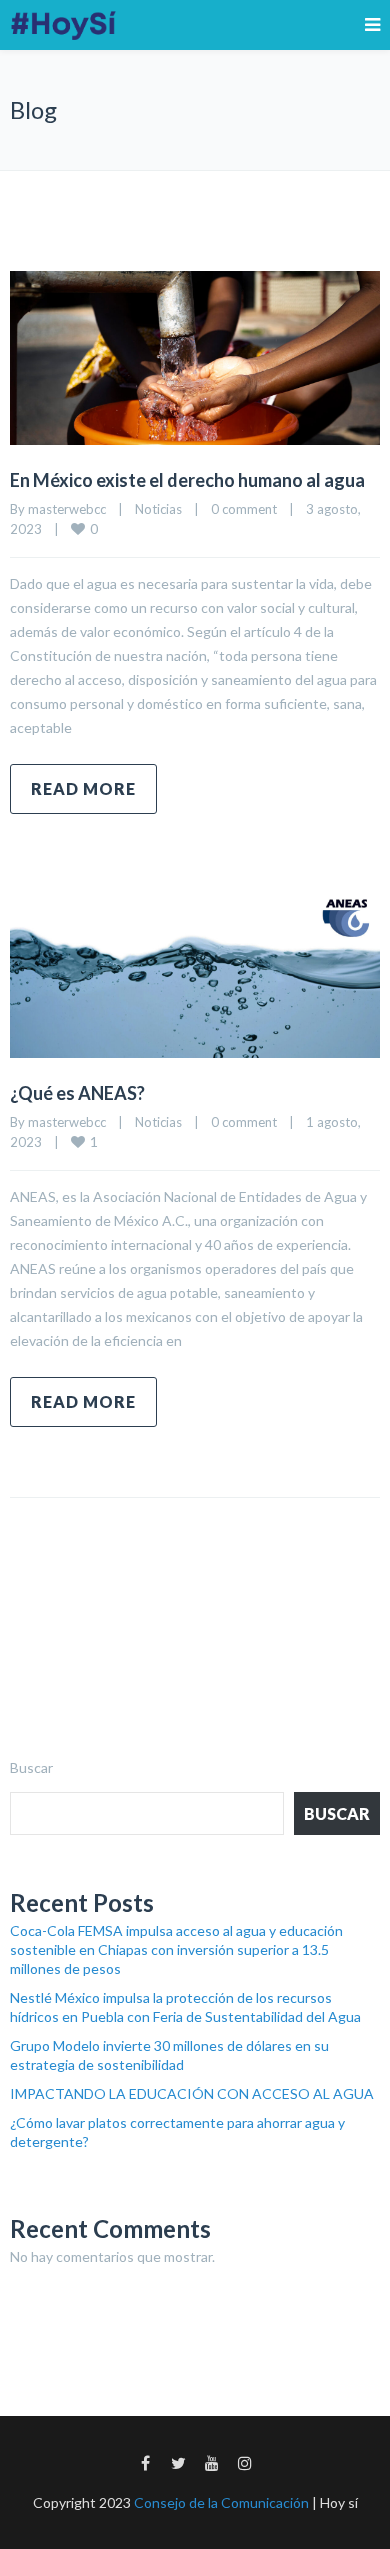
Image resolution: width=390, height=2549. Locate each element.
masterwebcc (67, 509)
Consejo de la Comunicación (221, 2502)
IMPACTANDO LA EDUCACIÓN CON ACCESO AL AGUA (192, 2093)
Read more (83, 788)
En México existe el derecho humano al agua (189, 480)
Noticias (158, 509)
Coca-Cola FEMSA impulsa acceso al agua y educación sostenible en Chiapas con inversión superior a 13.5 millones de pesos (176, 1949)
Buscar (31, 1767)
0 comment (244, 509)
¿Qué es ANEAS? (77, 1093)
